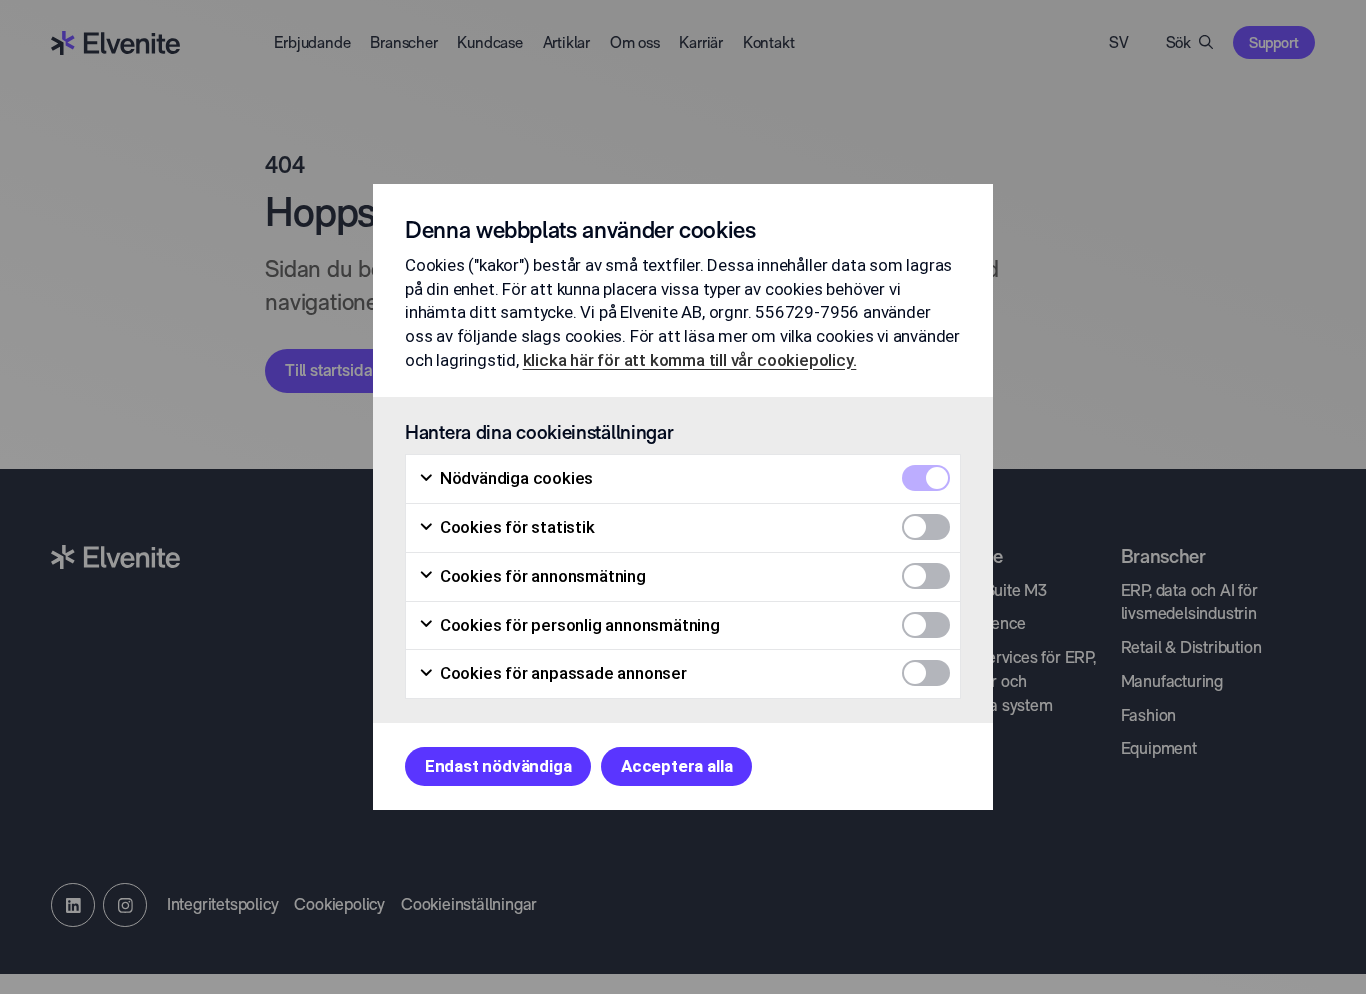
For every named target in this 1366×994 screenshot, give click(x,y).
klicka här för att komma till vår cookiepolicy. (690, 360)
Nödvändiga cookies (514, 478)
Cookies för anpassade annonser (561, 673)
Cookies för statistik (515, 527)
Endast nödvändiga (498, 766)
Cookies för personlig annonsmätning (578, 625)
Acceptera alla (676, 766)
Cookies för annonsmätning (541, 576)
